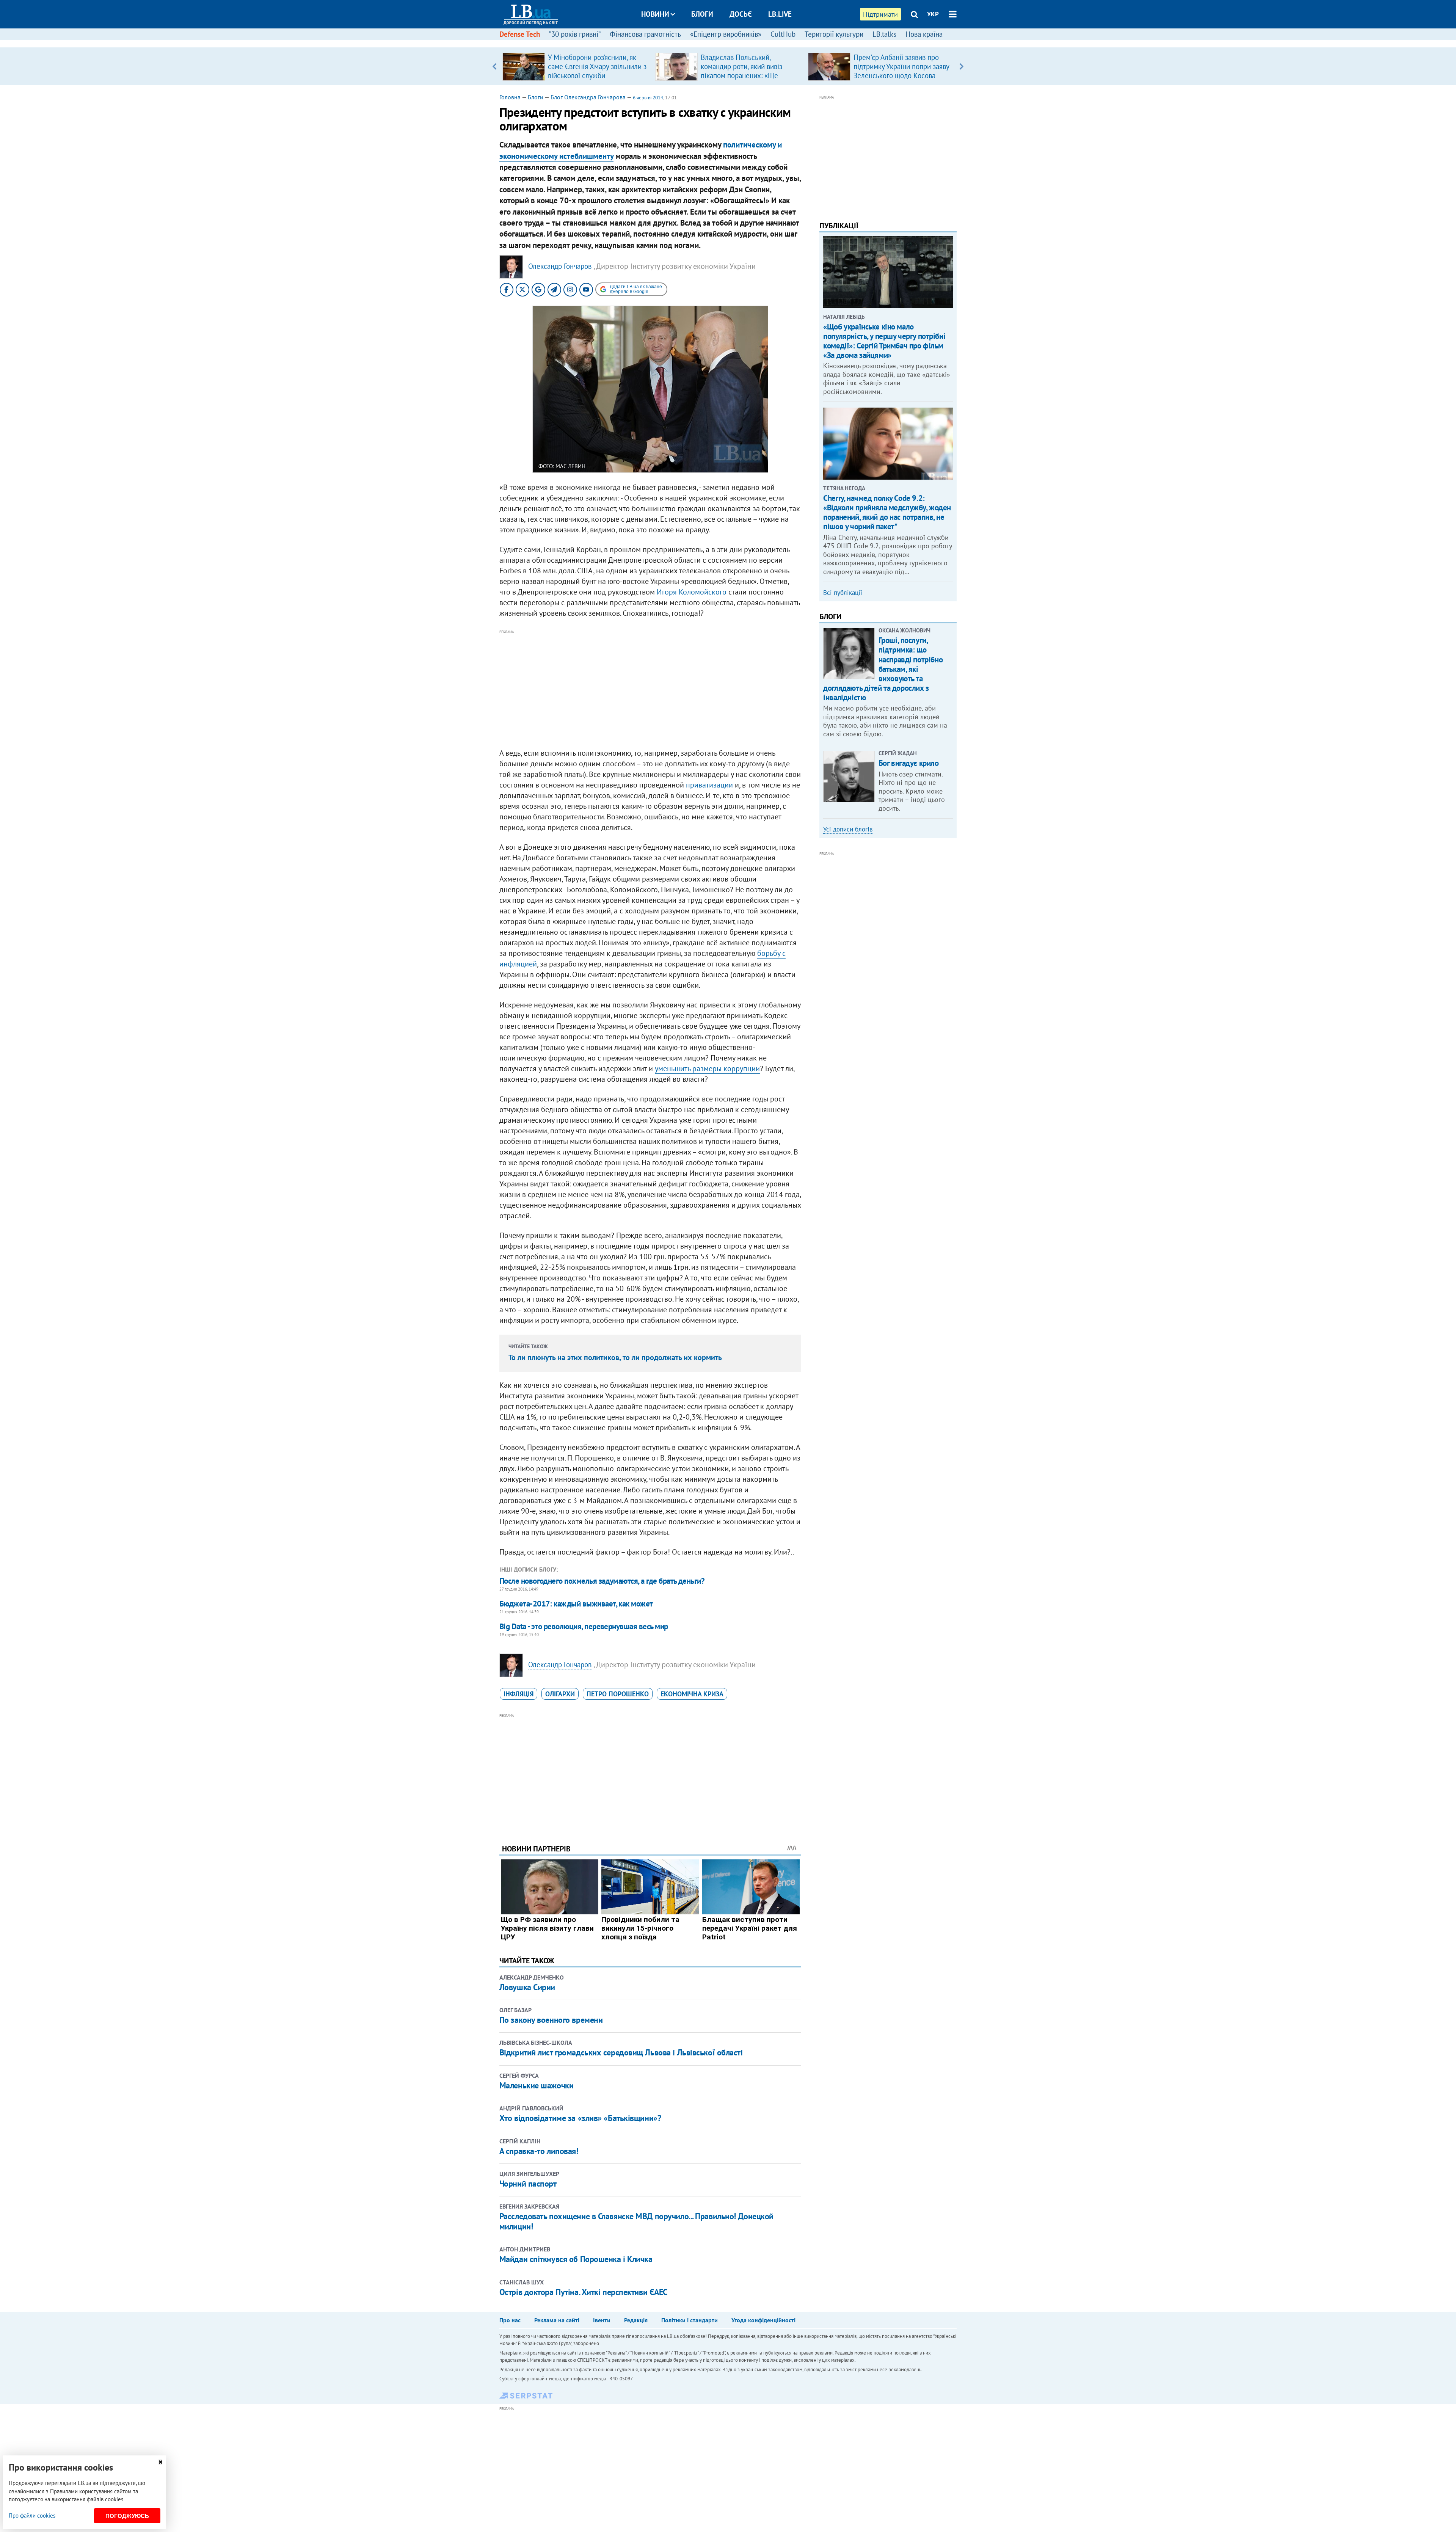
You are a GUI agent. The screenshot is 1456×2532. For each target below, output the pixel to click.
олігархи (560, 1694)
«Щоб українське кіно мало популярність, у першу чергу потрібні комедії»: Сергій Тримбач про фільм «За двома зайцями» (884, 341)
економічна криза (692, 1694)
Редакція (636, 2320)
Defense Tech (520, 34)
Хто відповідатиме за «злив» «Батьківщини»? (580, 2118)
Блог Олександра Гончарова (588, 97)
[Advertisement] (650, 689)
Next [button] (961, 66)
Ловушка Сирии (527, 1987)
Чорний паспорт (528, 2184)
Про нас (510, 2320)
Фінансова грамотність (645, 34)
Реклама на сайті (557, 2320)
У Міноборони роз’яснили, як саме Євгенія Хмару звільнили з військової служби (597, 66)
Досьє (741, 14)
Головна (510, 97)
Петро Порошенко (618, 1694)
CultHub (783, 34)
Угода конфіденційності (763, 2320)
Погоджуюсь (127, 2516)
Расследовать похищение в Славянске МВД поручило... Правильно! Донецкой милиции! (636, 2221)
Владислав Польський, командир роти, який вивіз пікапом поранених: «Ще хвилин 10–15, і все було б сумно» (743, 75)
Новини (655, 14)
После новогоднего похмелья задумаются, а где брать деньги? (602, 1581)
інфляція (519, 1694)
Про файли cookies (32, 2516)
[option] (576, 66)
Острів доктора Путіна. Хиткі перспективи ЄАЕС (583, 2292)
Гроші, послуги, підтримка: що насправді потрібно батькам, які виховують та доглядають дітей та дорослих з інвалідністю (883, 669)
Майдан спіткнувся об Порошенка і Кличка (576, 2259)
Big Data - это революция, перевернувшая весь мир (584, 1626)
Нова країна (924, 34)
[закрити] (160, 2462)
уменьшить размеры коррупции (707, 1068)
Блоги (702, 14)
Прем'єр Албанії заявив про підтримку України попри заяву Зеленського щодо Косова (901, 66)
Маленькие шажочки (537, 2085)
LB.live (780, 14)
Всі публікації (843, 593)
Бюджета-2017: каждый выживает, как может (576, 1604)
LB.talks (884, 34)
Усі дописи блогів (848, 829)
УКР (933, 14)
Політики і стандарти (690, 2320)
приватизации (709, 785)
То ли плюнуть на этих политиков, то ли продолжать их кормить (615, 1357)
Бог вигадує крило (909, 763)
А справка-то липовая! (539, 2151)
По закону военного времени (551, 2020)
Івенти (602, 2320)
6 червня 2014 (648, 98)
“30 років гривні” (575, 34)
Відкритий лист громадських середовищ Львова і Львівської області (621, 2052)
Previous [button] (495, 66)
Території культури (834, 34)
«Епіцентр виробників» (726, 34)
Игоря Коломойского (692, 592)
